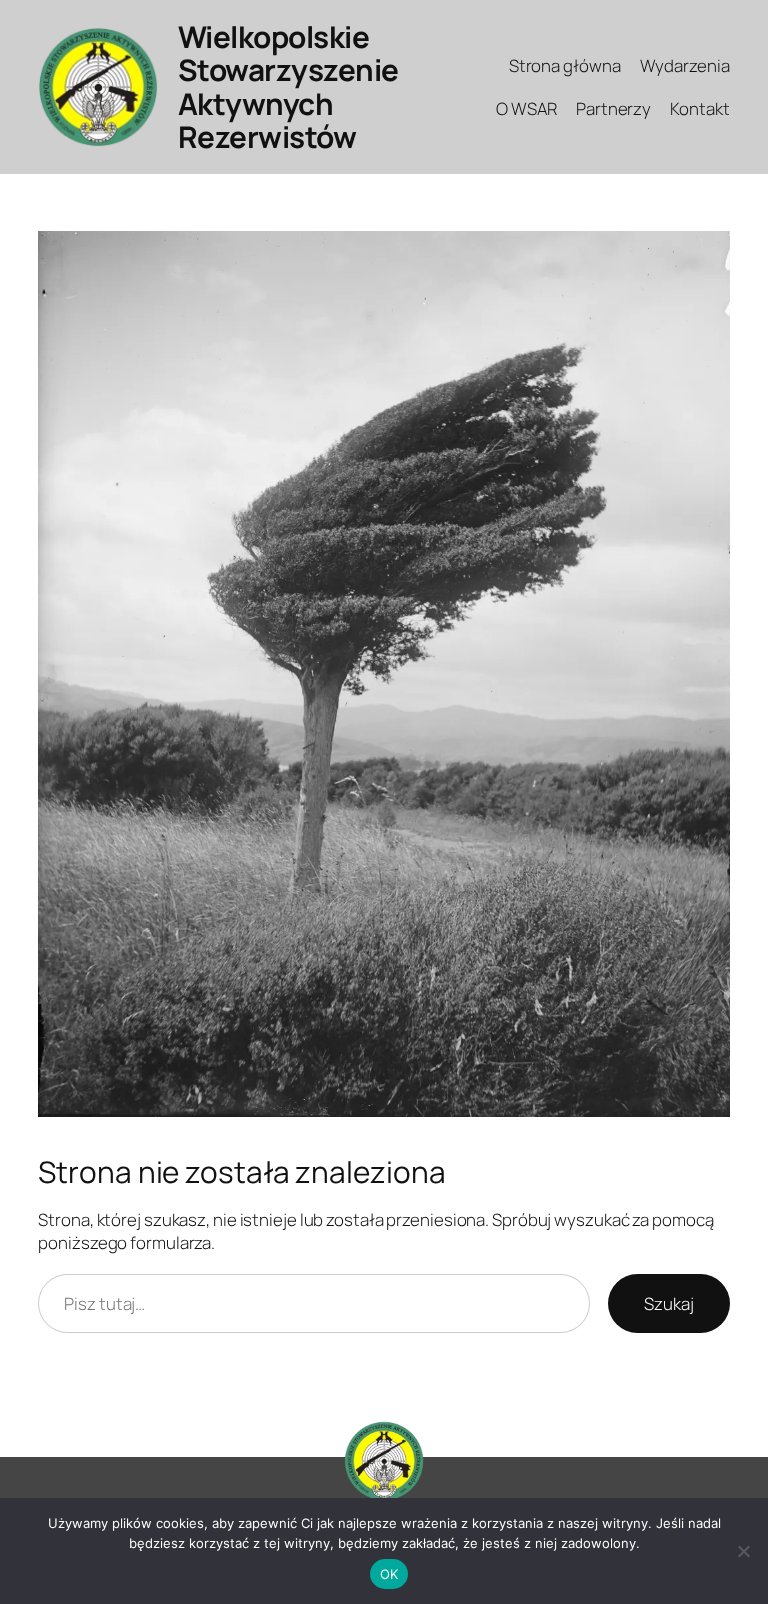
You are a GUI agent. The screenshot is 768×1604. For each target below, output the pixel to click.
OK (389, 1574)
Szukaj (668, 1303)
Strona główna (565, 65)
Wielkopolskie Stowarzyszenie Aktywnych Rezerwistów (288, 86)
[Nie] (743, 1551)
